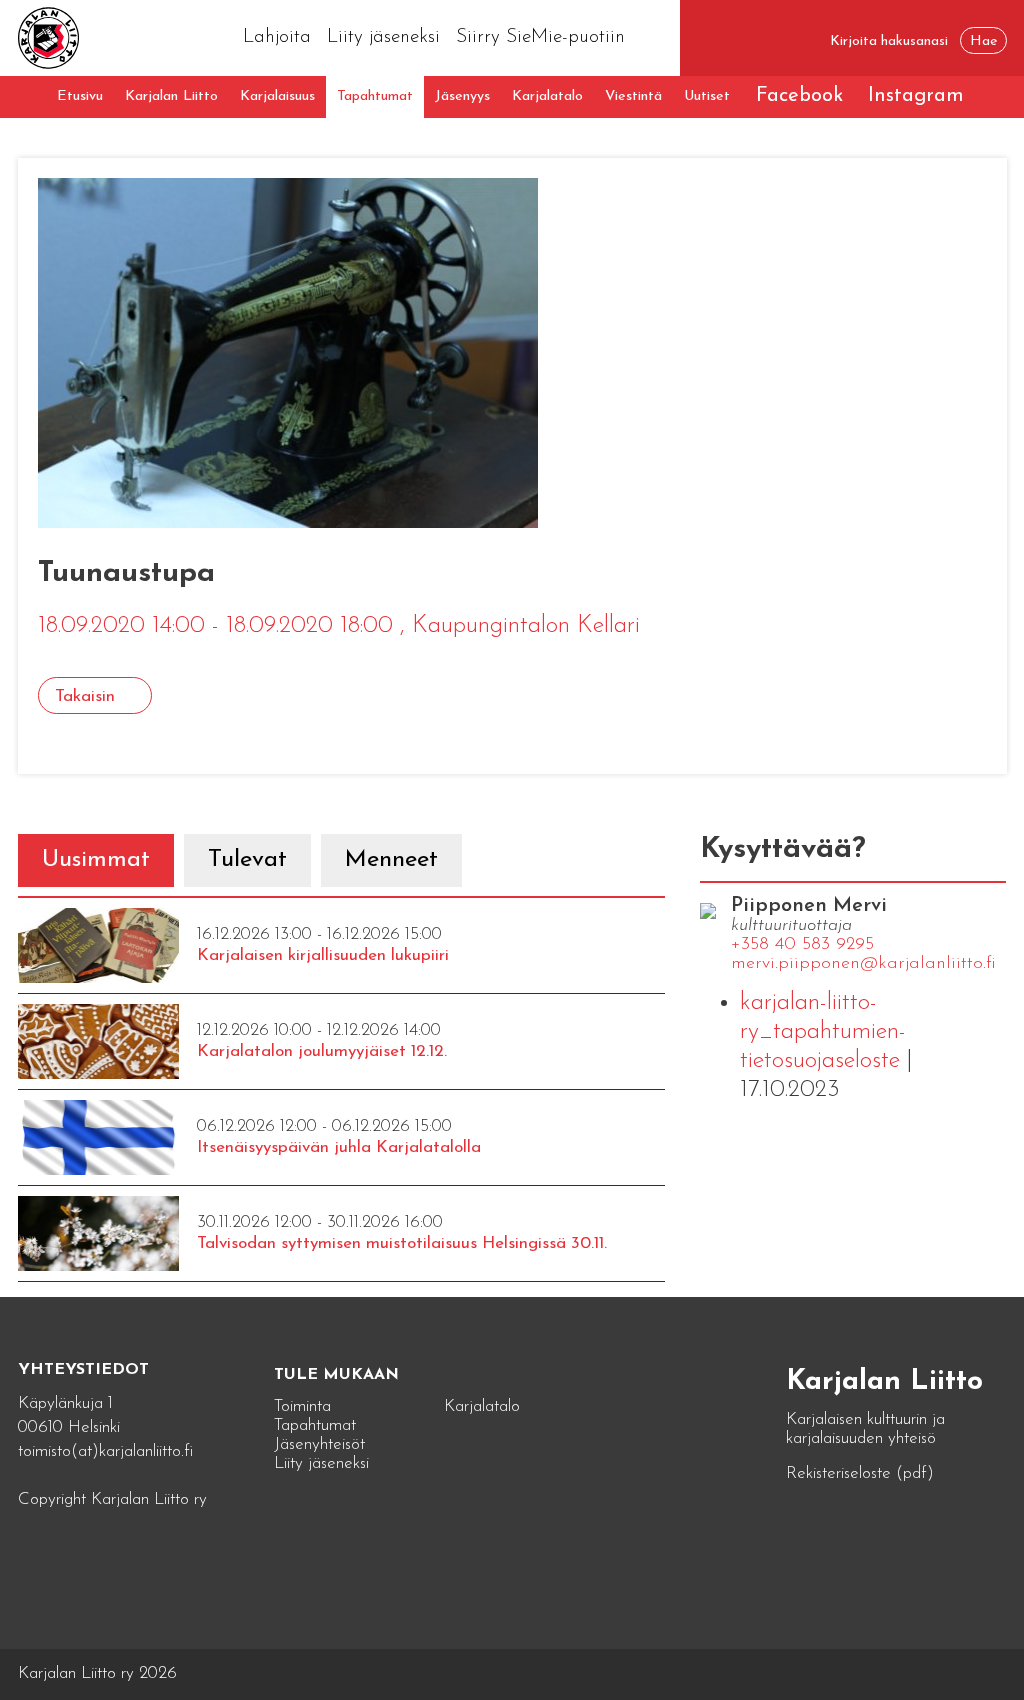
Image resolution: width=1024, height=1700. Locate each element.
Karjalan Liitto (171, 96)
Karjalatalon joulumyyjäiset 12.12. (322, 1051)
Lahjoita (277, 37)
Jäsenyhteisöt (319, 1444)
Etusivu (80, 96)
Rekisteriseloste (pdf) (860, 1473)
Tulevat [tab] (247, 860)
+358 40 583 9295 (802, 945)
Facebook (799, 96)
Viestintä (633, 96)
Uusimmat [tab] (96, 860)
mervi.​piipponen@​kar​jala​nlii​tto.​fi (863, 964)
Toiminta (302, 1406)
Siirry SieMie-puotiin (540, 37)
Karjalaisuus (277, 96)
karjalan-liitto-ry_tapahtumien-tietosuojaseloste (823, 1032)
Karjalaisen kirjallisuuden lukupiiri (323, 955)
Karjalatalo (547, 96)
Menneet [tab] (391, 860)
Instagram (916, 96)
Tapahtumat (375, 96)
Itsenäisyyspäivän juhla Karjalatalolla (339, 1147)
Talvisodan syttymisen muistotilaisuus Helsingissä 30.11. (402, 1243)
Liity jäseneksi (383, 37)
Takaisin (85, 696)
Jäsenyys (462, 96)
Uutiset (707, 96)
